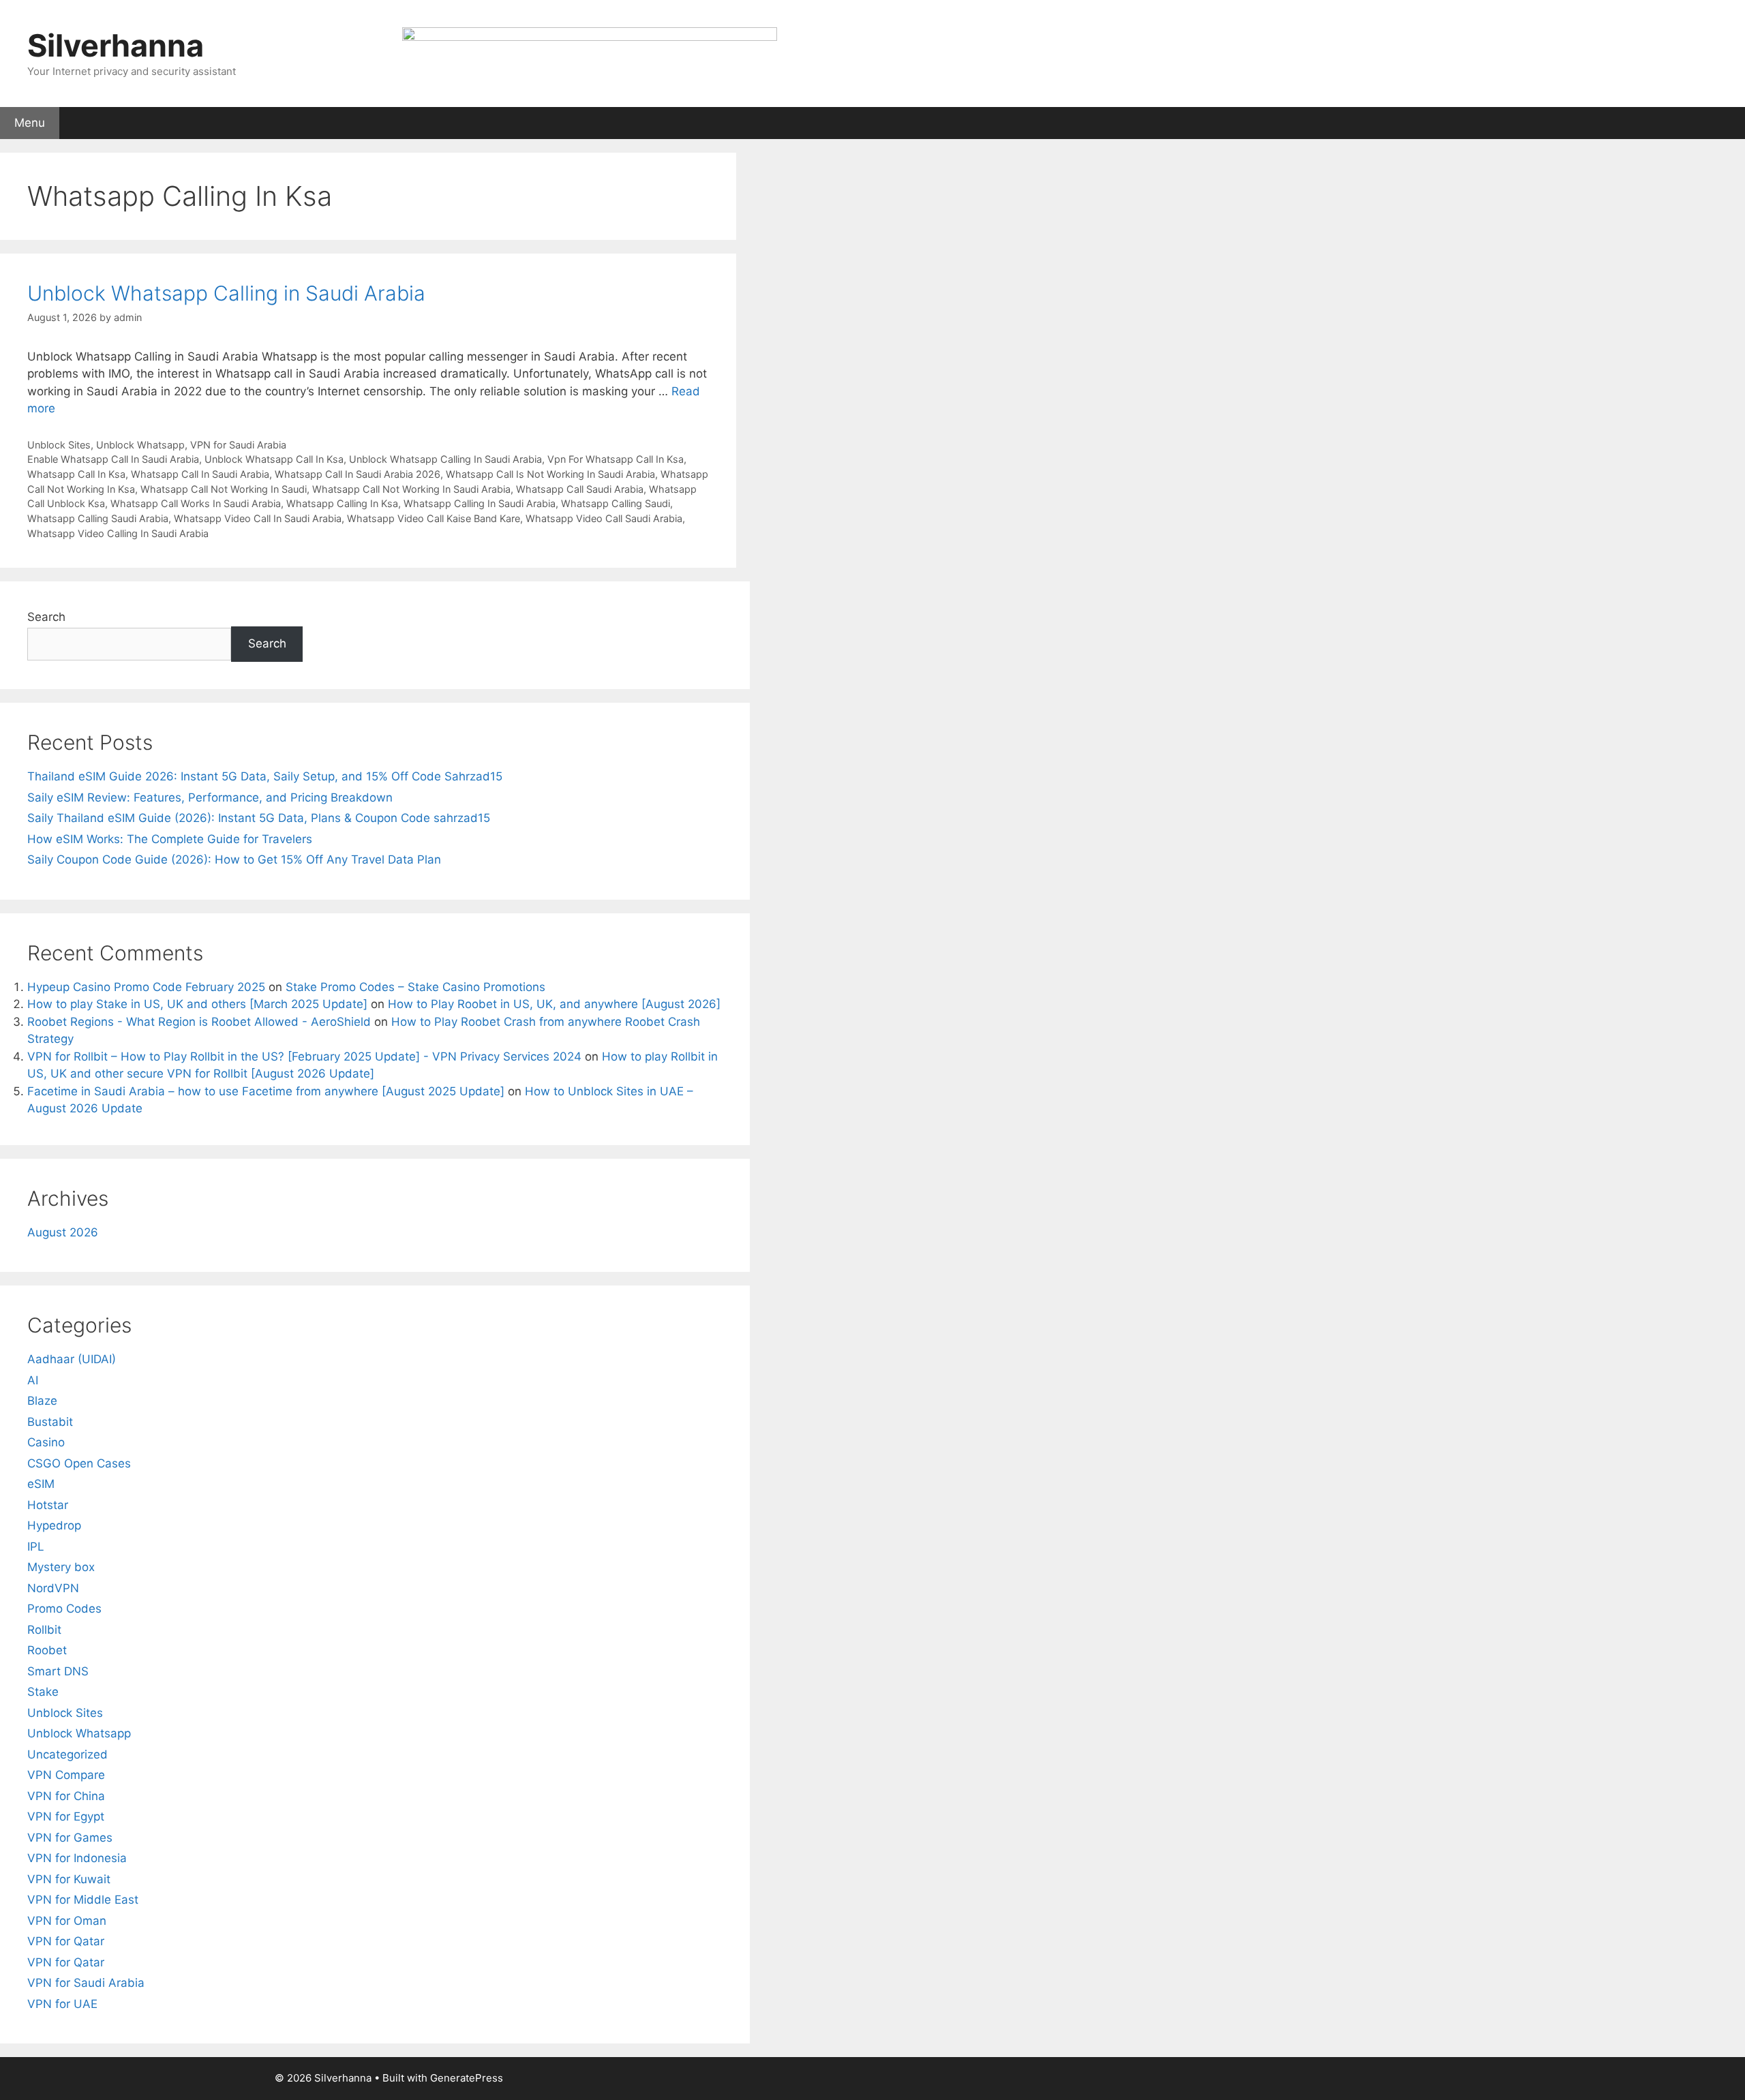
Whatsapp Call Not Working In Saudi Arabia (411, 489)
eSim (99, 159)
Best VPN (36, 159)
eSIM (41, 1484)
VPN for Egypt (66, 1816)
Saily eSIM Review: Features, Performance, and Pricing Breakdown (210, 797)
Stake (43, 1692)
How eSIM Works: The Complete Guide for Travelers (170, 839)
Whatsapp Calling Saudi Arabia (98, 518)
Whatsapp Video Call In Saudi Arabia (258, 518)
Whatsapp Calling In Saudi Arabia (480, 503)
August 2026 (63, 1232)
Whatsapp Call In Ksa (76, 474)
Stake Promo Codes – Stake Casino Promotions (415, 987)
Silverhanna (116, 45)
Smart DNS (58, 1671)
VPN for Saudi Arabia (238, 445)
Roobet (47, 1650)
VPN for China (66, 1796)
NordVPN (53, 1588)
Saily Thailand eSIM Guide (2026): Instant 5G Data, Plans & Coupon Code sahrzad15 (259, 818)
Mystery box (61, 1567)
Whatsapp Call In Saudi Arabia (200, 474)
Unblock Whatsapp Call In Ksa (274, 459)
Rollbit (44, 1630)
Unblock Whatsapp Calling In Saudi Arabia (445, 459)
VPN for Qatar (66, 1941)
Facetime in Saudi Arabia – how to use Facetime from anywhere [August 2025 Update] (266, 1091)
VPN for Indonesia (77, 1858)
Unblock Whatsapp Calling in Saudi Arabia (226, 293)
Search (46, 617)
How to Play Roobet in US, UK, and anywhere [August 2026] (554, 1004)
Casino (46, 1442)
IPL (36, 1547)
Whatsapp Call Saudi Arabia (580, 489)
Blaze (42, 1401)
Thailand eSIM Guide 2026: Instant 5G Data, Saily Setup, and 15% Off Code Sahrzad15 (265, 776)
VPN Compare (66, 1775)
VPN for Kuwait (69, 1879)
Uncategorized (67, 1754)
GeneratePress (467, 2078)
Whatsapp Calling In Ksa (342, 503)
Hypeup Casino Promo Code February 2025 (146, 987)
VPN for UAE (62, 2004)
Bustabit (50, 1422)
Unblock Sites (59, 445)
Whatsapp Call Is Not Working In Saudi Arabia (550, 474)
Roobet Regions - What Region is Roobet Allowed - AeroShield (199, 1022)
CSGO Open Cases (79, 1463)
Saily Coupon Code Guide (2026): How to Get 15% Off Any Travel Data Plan (234, 859)
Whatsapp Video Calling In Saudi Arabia (118, 533)
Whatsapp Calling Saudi (616, 503)
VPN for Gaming (247, 159)
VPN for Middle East (83, 1900)
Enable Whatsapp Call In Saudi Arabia (113, 459)
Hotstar (48, 1505)
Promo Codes (64, 1609)
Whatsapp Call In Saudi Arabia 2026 (358, 474)
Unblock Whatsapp (140, 445)
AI (33, 1380)
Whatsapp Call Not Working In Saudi (224, 489)
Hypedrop (54, 1525)
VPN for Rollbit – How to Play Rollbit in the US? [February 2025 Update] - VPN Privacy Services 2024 (304, 1056)
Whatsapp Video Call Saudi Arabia (604, 518)
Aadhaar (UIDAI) (72, 1359)
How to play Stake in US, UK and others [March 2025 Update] (197, 1004)
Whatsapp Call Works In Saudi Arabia (196, 503)
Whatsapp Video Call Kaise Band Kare (434, 518)
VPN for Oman (67, 1921)
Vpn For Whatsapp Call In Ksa (616, 459)
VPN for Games (70, 1838)
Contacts (160, 159)
